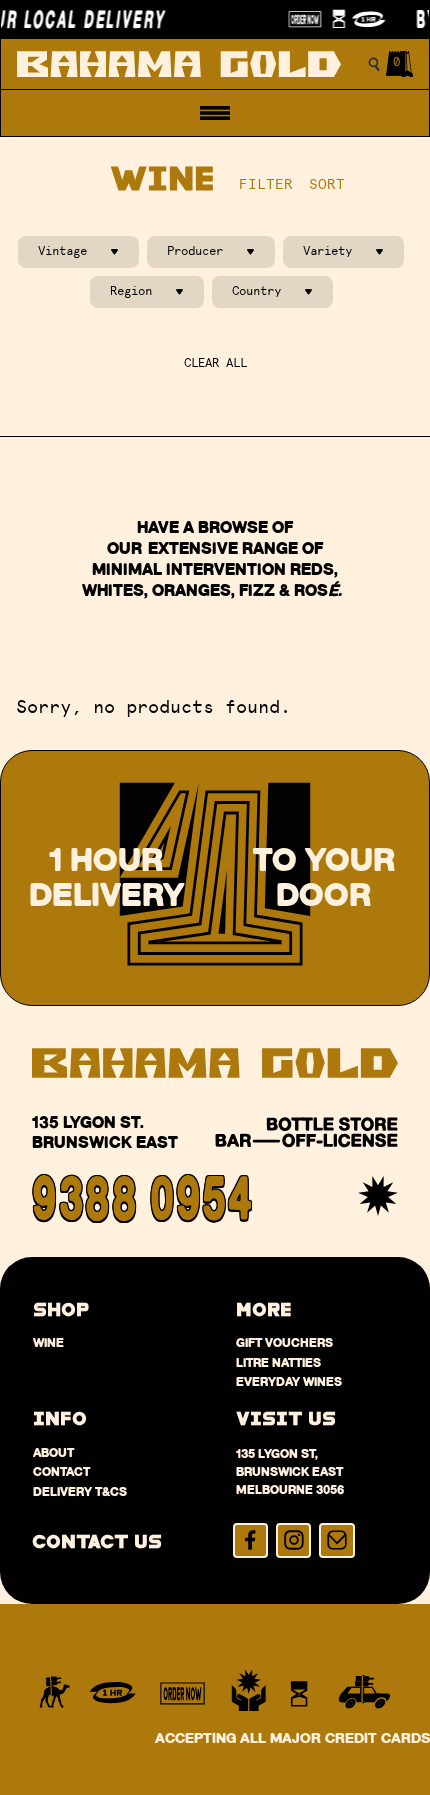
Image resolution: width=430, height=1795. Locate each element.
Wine (48, 1342)
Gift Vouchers (284, 1342)
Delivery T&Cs (80, 1491)
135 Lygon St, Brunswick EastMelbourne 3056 (290, 1471)
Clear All (215, 363)
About (53, 1452)
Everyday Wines (289, 1381)
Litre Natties (278, 1362)
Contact (61, 1471)
